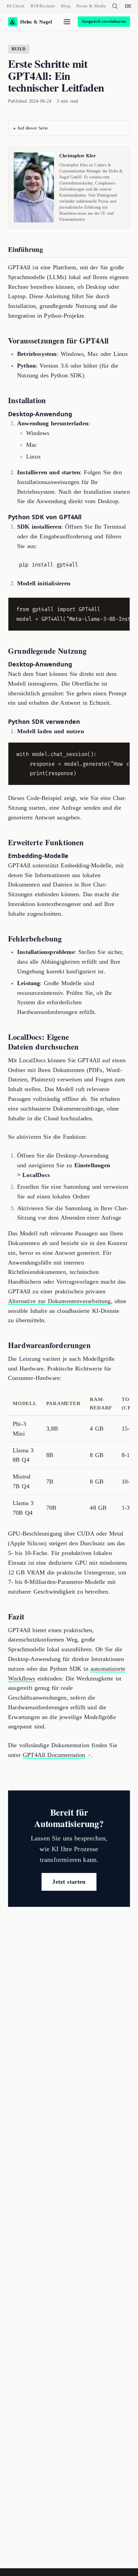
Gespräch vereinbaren (104, 21)
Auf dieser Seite (32, 128)
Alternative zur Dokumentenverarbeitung (59, 1301)
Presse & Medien (92, 6)
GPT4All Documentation (54, 1755)
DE (128, 6)
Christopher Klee (77, 156)
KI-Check (16, 6)
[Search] (115, 6)
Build (19, 49)
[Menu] (67, 22)
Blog (66, 6)
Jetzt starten (69, 1882)
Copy (119, 604)
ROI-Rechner (43, 6)
